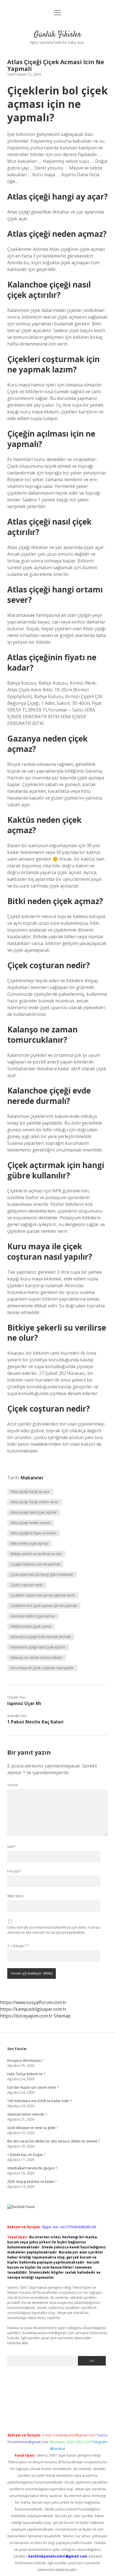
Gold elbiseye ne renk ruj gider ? (33, 2128)
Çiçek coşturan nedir (27, 1585)
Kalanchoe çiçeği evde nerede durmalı (41, 1637)
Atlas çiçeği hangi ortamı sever (35, 1502)
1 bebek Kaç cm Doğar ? (26, 2155)
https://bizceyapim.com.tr (26, 2016)
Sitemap (62, 2016)
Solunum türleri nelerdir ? (27, 2114)
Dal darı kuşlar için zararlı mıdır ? (33, 2087)
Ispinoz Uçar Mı (24, 1703)
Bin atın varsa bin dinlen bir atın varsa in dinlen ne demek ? (53, 2141)
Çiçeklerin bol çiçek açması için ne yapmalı (44, 1606)
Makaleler (32, 1478)
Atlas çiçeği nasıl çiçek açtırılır (34, 1512)
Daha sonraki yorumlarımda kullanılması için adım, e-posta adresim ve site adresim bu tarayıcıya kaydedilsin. (54, 1930)
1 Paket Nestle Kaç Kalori (35, 1722)
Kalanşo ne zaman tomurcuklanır (36, 1658)
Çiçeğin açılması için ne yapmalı (35, 1564)
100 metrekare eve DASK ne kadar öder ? (39, 2101)
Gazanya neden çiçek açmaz (33, 1616)
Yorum (13, 1785)
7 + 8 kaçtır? (18, 1946)
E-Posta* (14, 1871)
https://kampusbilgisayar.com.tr (33, 2009)
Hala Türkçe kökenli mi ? (26, 2074)
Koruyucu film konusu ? (25, 2060)
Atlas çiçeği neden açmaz (30, 1523)
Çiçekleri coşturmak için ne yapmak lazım (43, 1595)
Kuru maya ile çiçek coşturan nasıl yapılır (42, 1668)
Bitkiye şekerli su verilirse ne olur (36, 1554)
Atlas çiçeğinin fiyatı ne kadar (33, 1533)
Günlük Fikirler (57, 35)
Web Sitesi (15, 1896)
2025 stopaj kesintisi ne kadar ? (32, 2182)
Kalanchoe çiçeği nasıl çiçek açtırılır (38, 1647)
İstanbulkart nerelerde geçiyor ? (32, 2168)
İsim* (11, 1847)
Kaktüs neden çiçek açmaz (31, 1626)
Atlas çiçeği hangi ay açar (30, 1492)
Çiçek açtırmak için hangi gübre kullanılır (42, 1575)
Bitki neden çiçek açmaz (29, 1543)
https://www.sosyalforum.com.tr (33, 2002)
